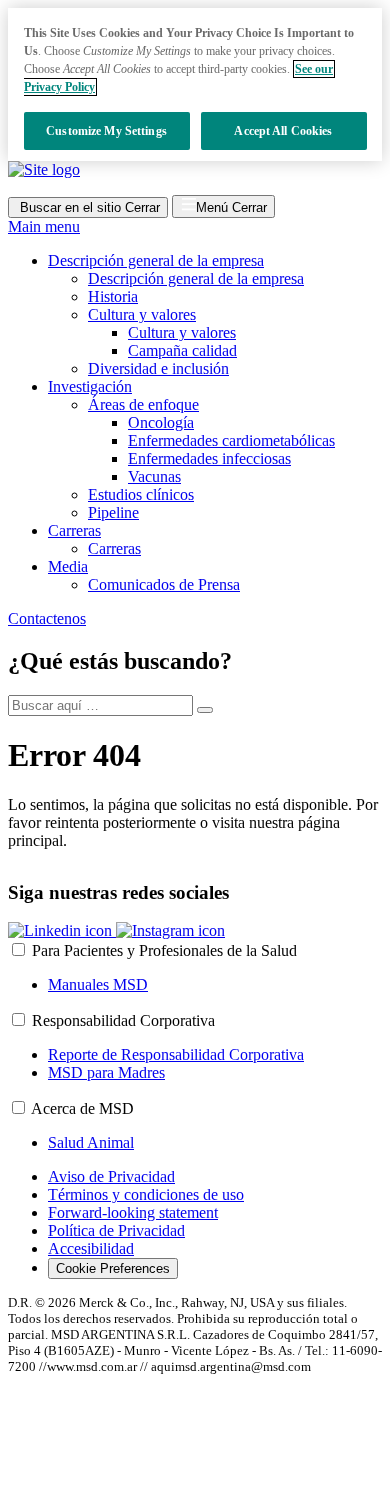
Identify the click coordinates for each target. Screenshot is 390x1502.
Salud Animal (91, 1142)
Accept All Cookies (283, 131)
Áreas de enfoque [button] (143, 404)
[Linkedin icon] (62, 930)
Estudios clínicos (141, 494)
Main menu (44, 226)
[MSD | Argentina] (44, 169)
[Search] (205, 710)
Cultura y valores (182, 332)
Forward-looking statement (133, 1212)
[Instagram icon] (170, 930)
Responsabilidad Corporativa (123, 1020)
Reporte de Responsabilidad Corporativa (176, 1054)
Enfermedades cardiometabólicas (231, 440)
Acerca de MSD (82, 1108)
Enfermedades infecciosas (209, 458)
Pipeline (113, 512)
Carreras (114, 548)
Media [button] (68, 566)
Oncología (161, 422)
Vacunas (154, 476)
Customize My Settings (106, 131)
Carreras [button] (74, 530)
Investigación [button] (90, 386)
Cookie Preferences (113, 1268)
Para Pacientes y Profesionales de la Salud (164, 950)
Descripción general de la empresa (196, 278)
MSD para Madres (106, 1072)
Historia (113, 296)
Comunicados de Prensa (164, 584)
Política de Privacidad (116, 1230)
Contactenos (47, 618)
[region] (195, 84)
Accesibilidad (91, 1248)
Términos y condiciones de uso (146, 1194)
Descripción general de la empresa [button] (156, 260)
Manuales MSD (98, 984)
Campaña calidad (182, 350)
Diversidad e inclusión (158, 368)
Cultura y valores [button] (142, 314)
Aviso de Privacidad (111, 1176)
